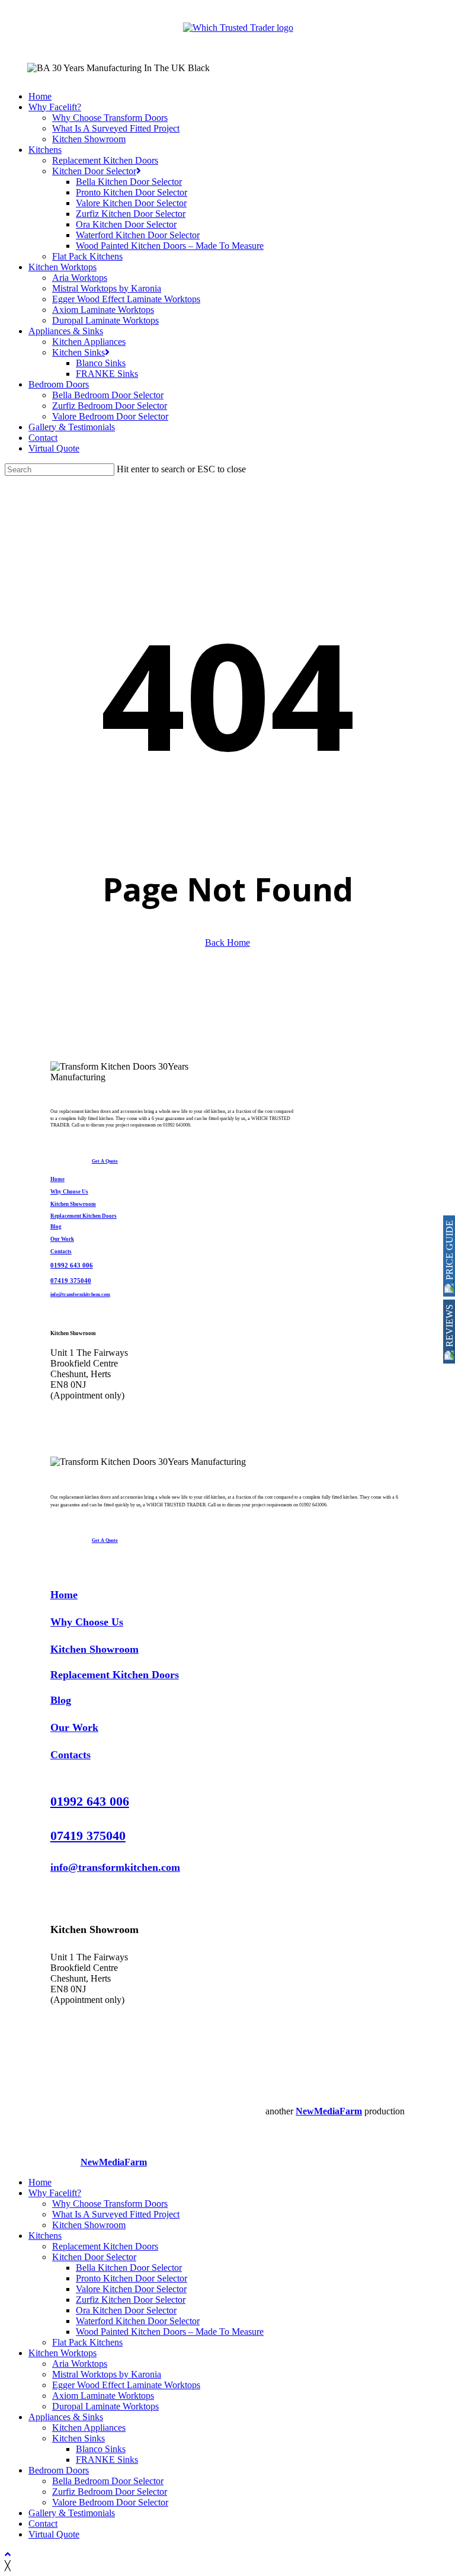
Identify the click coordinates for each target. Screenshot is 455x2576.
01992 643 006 (72, 1265)
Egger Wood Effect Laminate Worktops (126, 2385)
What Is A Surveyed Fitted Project (116, 2214)
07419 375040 (71, 1281)
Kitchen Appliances (89, 2428)
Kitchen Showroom (73, 1204)
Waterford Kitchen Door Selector (138, 2321)
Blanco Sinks (101, 2449)
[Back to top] (8, 2554)
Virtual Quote (54, 2534)
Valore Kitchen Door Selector (131, 2289)
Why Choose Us (69, 1192)
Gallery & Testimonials (72, 2513)
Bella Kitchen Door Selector (129, 2268)
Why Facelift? (55, 2193)
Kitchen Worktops (63, 2353)
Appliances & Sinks (66, 2417)
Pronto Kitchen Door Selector (132, 2278)
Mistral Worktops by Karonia (107, 2374)
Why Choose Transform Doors (110, 2204)
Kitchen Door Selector (94, 2257)
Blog (56, 1227)
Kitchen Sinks (78, 2438)
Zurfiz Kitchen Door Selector (131, 2300)
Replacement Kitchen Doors (84, 1216)
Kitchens (45, 2236)
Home (57, 1179)
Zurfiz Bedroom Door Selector (110, 2492)
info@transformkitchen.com (115, 1867)
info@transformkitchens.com (80, 1294)
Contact (43, 2524)
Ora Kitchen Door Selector (126, 2310)
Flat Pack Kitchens (87, 2342)
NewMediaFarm (329, 2111)
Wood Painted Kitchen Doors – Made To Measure (170, 2332)
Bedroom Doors (59, 2470)
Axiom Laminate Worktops (103, 2396)
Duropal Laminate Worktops (105, 2406)
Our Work (62, 1239)
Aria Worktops (80, 2364)
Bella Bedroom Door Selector (108, 2481)
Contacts (61, 1252)
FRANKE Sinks (107, 2460)
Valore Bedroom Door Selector (110, 2502)
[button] (105, 1161)
